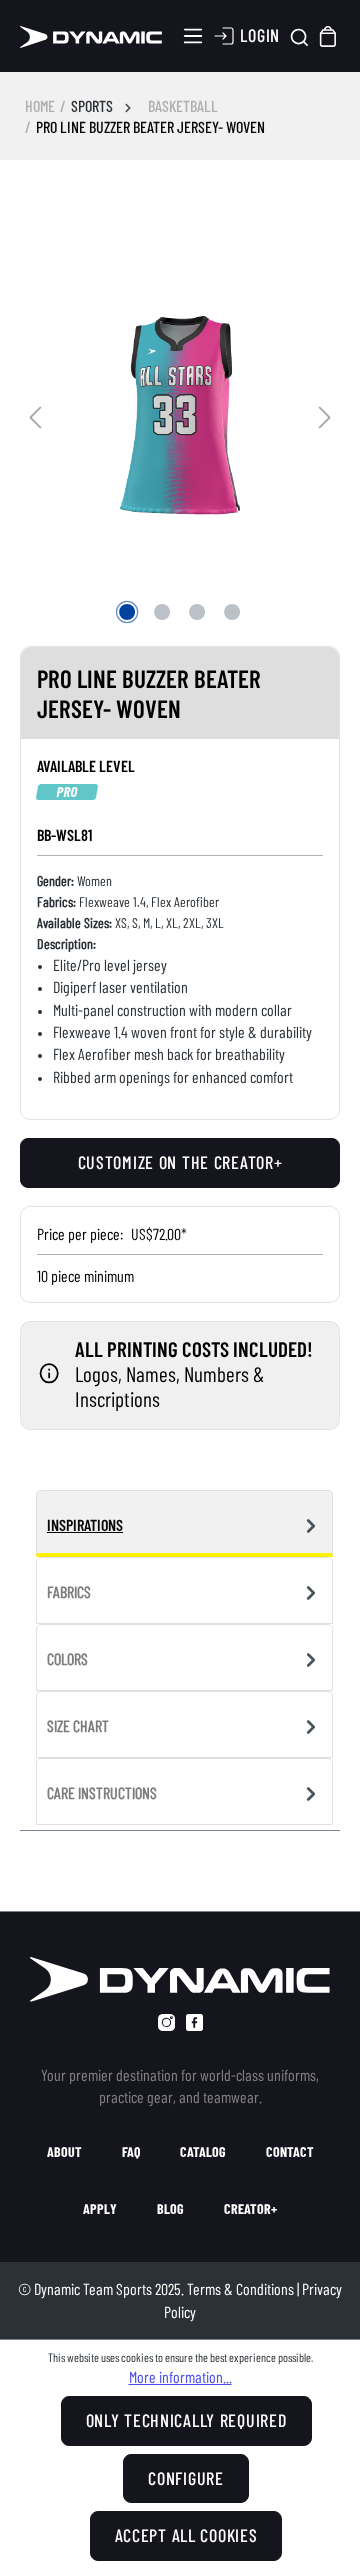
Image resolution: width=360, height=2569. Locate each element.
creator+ (250, 2209)
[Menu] (193, 36)
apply (100, 2209)
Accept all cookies (186, 2535)
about (64, 2152)
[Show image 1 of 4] (127, 612)
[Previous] (35, 414)
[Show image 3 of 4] (197, 612)
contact (290, 2152)
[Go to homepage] (91, 36)
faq (131, 2152)
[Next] (325, 414)
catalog (203, 2152)
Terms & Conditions (240, 2288)
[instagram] (166, 2022)
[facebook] (194, 2022)
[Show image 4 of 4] (232, 612)
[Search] (299, 36)
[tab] (184, 1523)
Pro (67, 792)
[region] (180, 415)
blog (170, 2209)
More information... (180, 2376)
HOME (40, 105)
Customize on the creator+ (180, 1162)
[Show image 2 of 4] (162, 612)
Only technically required (186, 2420)
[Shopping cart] (329, 35)
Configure (185, 2478)
